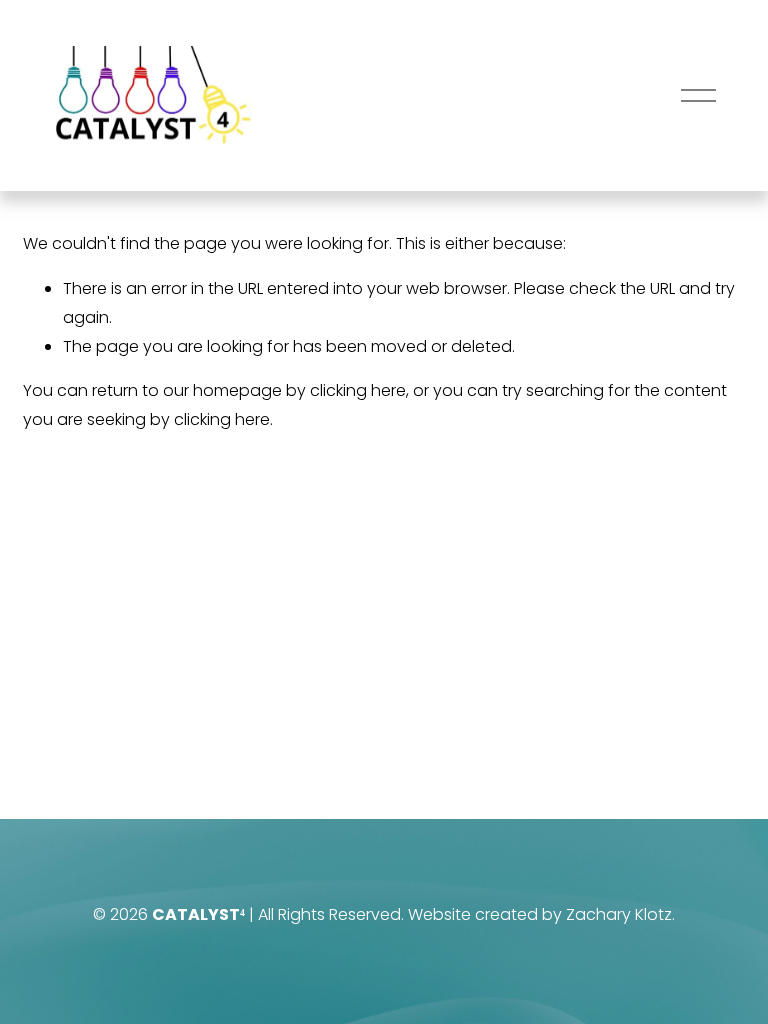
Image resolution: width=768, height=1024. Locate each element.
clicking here (358, 390)
